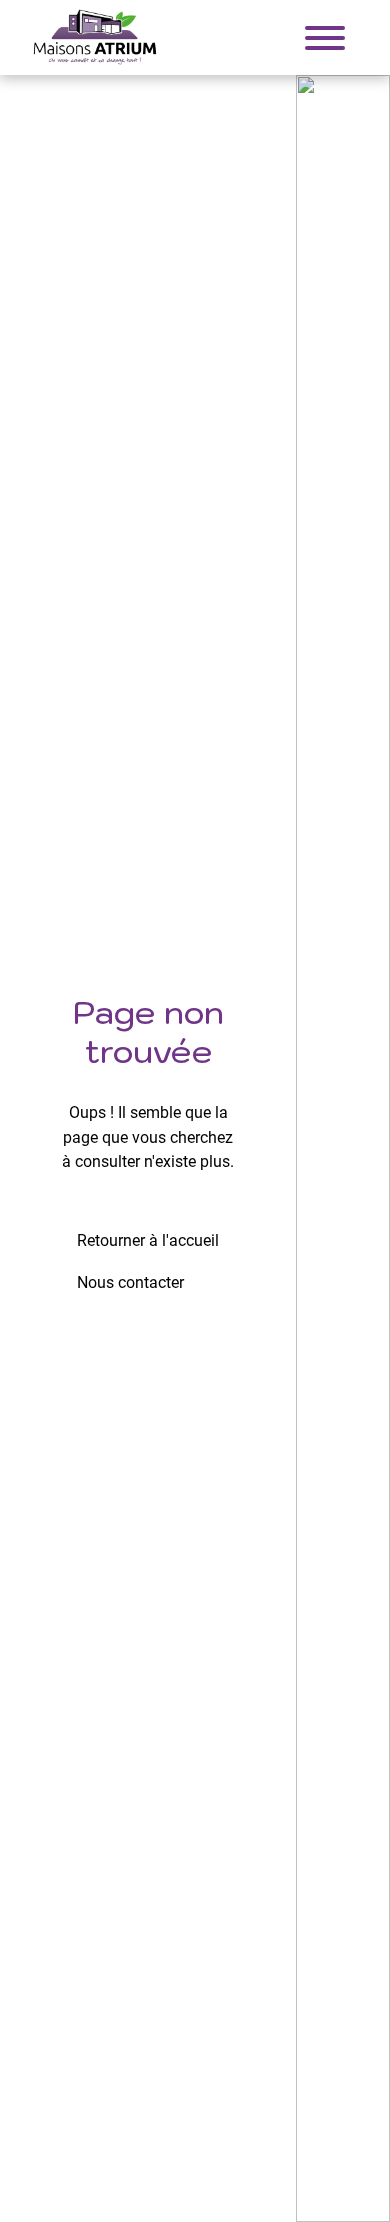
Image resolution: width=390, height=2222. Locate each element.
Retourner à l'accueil (148, 1240)
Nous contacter (130, 1282)
